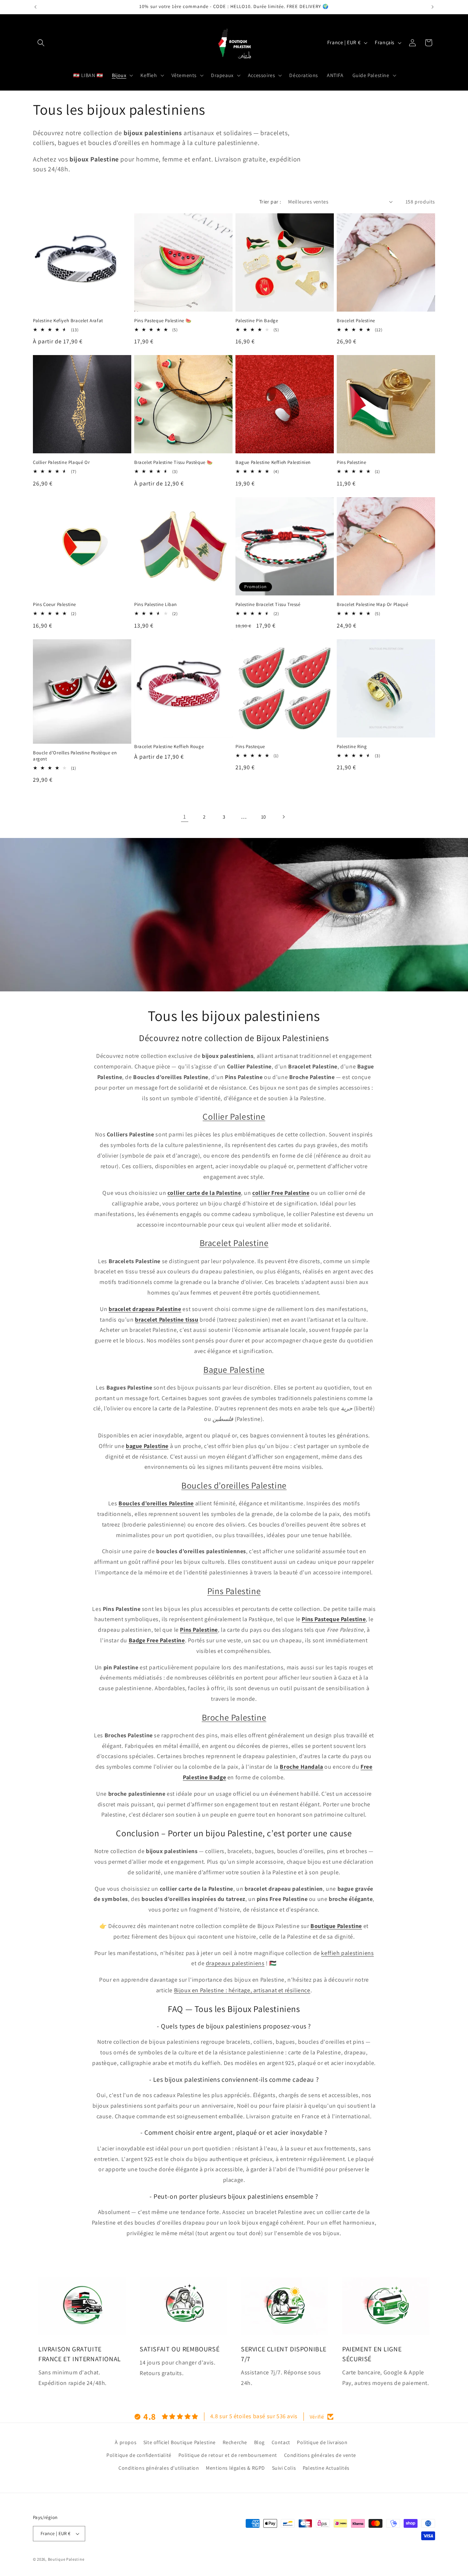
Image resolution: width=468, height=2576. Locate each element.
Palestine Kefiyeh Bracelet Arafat (68, 321)
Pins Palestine (351, 462)
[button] (41, 43)
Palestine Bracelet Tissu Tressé (268, 605)
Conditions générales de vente (320, 2455)
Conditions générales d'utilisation (159, 2468)
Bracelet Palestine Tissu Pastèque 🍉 (173, 462)
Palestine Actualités (326, 2468)
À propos (126, 2442)
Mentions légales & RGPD (235, 2468)
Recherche (235, 2442)
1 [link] (185, 817)
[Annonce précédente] (35, 7)
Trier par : (270, 202)
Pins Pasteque (250, 747)
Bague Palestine (234, 1369)
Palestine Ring (352, 747)
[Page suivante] (283, 817)
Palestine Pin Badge (257, 321)
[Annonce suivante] (433, 7)
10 (264, 817)
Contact (281, 2442)
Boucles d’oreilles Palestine (234, 1485)
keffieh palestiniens (347, 1953)
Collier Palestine (234, 1116)
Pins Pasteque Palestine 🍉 (163, 321)
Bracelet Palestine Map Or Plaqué (372, 605)
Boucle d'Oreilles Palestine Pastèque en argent (75, 756)
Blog (259, 2442)
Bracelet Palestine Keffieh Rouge (169, 747)
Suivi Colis (284, 2468)
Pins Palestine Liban (156, 605)
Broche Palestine (234, 1717)
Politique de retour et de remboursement (228, 2455)
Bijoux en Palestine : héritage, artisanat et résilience (242, 1990)
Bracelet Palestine (356, 321)
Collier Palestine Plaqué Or (61, 462)
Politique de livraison (322, 2442)
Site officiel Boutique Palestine (180, 2442)
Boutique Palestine (66, 2559)
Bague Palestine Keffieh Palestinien (273, 462)
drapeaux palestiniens (235, 1963)
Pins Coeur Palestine (54, 605)
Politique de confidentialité (139, 2455)
